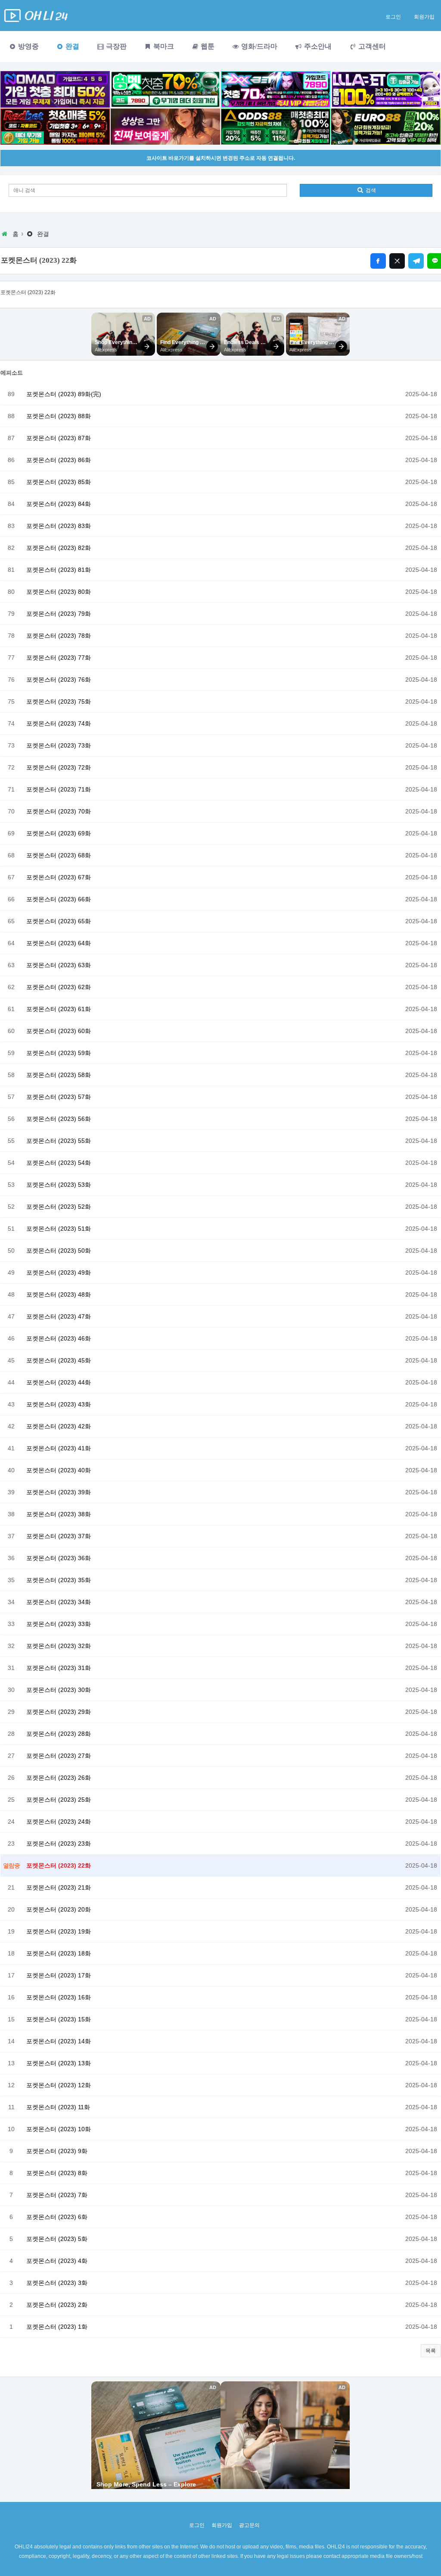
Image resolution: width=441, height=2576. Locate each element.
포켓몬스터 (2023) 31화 (59, 1668)
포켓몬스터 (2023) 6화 (57, 2217)
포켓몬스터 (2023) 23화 (59, 1844)
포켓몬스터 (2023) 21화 (59, 1887)
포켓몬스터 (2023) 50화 (59, 1251)
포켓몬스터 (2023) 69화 (59, 833)
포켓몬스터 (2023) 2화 (57, 2305)
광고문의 (249, 2525)
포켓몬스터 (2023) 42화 (59, 1426)
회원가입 (424, 17)
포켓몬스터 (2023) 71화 (59, 789)
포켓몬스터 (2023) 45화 (59, 1360)
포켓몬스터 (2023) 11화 (58, 2107)
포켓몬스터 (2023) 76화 (59, 680)
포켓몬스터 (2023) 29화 (59, 1712)
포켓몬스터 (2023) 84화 (59, 504)
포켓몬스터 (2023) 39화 (59, 1492)
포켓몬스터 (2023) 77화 (59, 658)
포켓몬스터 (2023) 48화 (59, 1294)
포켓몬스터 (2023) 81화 (59, 570)
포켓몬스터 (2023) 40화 (59, 1470)
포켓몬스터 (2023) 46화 (59, 1338)
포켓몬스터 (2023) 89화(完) (64, 394)
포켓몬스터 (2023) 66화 (59, 899)
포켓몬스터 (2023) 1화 (57, 2327)
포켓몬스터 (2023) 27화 (59, 1756)
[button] (431, 2351)
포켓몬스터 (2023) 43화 (59, 1404)
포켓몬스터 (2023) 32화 (59, 1646)
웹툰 (207, 46)
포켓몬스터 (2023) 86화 (59, 460)
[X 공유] (397, 261)
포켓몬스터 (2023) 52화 (59, 1207)
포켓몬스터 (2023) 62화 (59, 987)
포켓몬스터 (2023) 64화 (59, 943)
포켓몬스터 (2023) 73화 (59, 745)
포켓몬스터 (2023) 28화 (59, 1734)
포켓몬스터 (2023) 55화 (59, 1141)
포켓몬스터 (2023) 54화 (59, 1163)
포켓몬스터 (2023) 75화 (59, 701)
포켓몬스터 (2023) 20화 (59, 1909)
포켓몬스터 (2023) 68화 (59, 855)
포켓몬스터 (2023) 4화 (57, 2261)
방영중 (28, 46)
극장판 (115, 46)
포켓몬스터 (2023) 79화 (59, 614)
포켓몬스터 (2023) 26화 (59, 1778)
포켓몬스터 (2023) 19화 (59, 1931)
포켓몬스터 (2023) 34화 (59, 1602)
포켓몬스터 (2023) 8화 (57, 2173)
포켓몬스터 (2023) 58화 (59, 1075)
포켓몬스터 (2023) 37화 (59, 1536)
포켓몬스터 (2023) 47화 (59, 1316)
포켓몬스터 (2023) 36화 (59, 1558)
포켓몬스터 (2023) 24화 (59, 1822)
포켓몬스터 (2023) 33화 (59, 1624)
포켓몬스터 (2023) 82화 (59, 548)
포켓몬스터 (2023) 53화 (59, 1185)
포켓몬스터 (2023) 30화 (59, 1690)
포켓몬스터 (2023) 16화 (59, 1997)
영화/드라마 (258, 46)
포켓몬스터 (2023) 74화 (59, 723)
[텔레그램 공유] (416, 261)
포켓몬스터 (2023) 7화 (57, 2195)
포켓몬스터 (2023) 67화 (59, 877)
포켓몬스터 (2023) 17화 (59, 1975)
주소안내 (317, 46)
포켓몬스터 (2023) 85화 (59, 482)
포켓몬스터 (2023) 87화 (59, 438)
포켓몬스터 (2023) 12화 (59, 2085)
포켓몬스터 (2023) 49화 (59, 1272)
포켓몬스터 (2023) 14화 (59, 2041)
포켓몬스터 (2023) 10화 (59, 2129)
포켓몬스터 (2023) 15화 (59, 2019)
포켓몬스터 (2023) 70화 (59, 811)
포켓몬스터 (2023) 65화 (59, 921)
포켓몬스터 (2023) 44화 (59, 1382)
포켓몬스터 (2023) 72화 (59, 767)
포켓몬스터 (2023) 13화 (59, 2063)
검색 (370, 190)
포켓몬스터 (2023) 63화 (59, 965)
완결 (71, 46)
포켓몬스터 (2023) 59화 (59, 1053)
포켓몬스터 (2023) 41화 (59, 1448)
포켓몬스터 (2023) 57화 (59, 1097)
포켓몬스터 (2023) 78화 (59, 636)
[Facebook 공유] (378, 261)
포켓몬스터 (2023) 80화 (59, 592)
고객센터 (371, 46)
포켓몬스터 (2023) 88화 (59, 416)
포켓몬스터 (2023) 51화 (59, 1229)
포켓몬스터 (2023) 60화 (59, 1031)
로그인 (393, 17)
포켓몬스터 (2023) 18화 (59, 1953)
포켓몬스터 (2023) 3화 (57, 2283)
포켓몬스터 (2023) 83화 (59, 526)
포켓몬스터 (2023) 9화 (57, 2151)
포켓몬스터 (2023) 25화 (59, 1800)
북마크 (163, 46)
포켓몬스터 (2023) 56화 (59, 1119)
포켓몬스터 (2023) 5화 (57, 2239)
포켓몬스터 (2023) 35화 (59, 1580)
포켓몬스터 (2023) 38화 (59, 1514)
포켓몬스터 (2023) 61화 (59, 1009)
